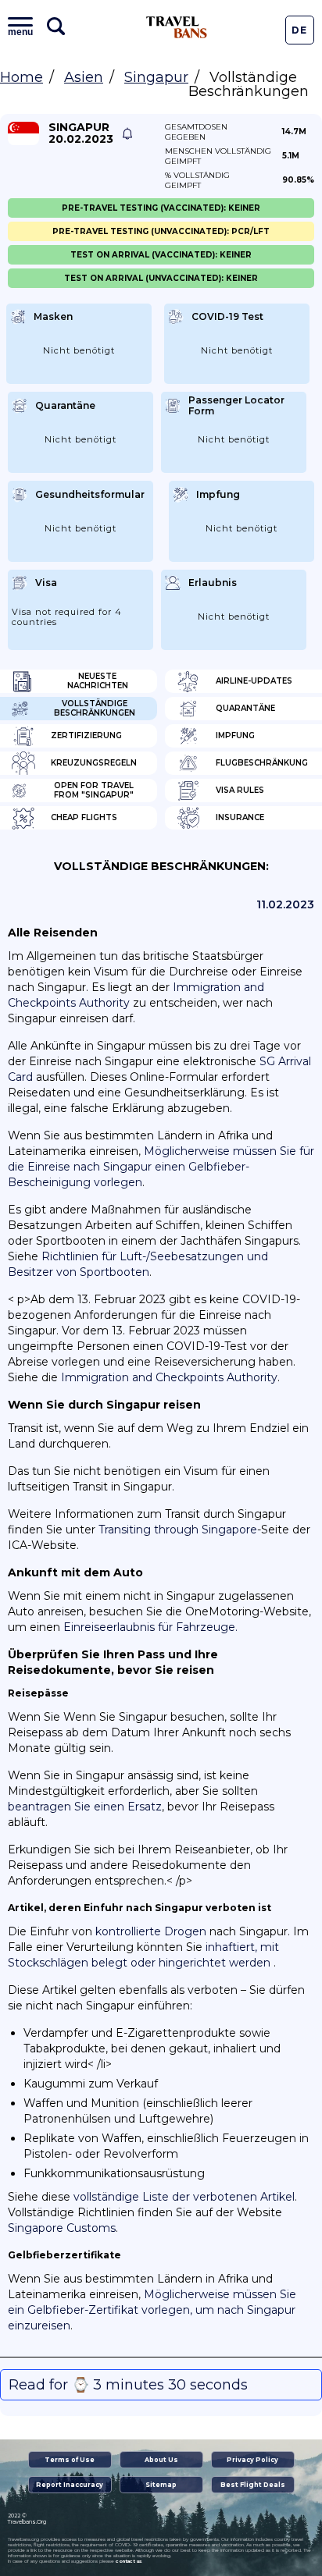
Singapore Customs (62, 2228)
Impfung (235, 735)
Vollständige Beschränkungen (95, 708)
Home (21, 77)
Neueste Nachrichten (98, 681)
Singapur (156, 77)
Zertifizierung (86, 735)
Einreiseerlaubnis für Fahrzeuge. (150, 1627)
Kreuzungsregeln (94, 763)
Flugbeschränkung (262, 763)
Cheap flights (84, 817)
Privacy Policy (252, 2460)
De (299, 30)
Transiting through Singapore (178, 1530)
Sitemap (161, 2485)
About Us (161, 2460)
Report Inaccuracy (70, 2485)
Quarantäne (245, 708)
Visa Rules (240, 790)
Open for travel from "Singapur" (94, 790)
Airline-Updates (254, 681)
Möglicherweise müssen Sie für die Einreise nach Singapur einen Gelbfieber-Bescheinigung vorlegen (161, 1167)
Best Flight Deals (253, 2485)
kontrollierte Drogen (151, 1931)
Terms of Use (70, 2460)
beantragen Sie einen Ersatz (85, 1807)
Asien (84, 77)
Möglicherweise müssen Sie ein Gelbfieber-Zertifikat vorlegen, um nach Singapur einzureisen (152, 2310)
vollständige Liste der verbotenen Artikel (184, 2197)
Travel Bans (177, 27)
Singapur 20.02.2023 (81, 133)
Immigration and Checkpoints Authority (169, 1377)
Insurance (240, 817)
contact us (129, 2561)
